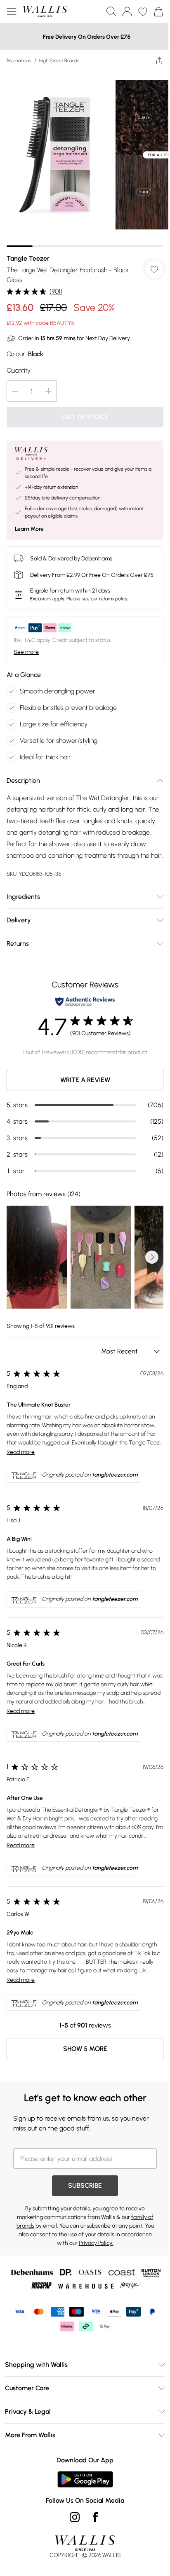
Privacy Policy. (96, 2243)
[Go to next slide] (152, 1257)
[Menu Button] (12, 12)
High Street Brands (59, 61)
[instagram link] (75, 2517)
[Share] (159, 61)
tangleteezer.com (115, 1475)
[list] (85, 159)
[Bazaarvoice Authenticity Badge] (85, 1002)
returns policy (113, 599)
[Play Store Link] (85, 2479)
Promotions (19, 61)
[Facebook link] (95, 2517)
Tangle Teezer (28, 258)
